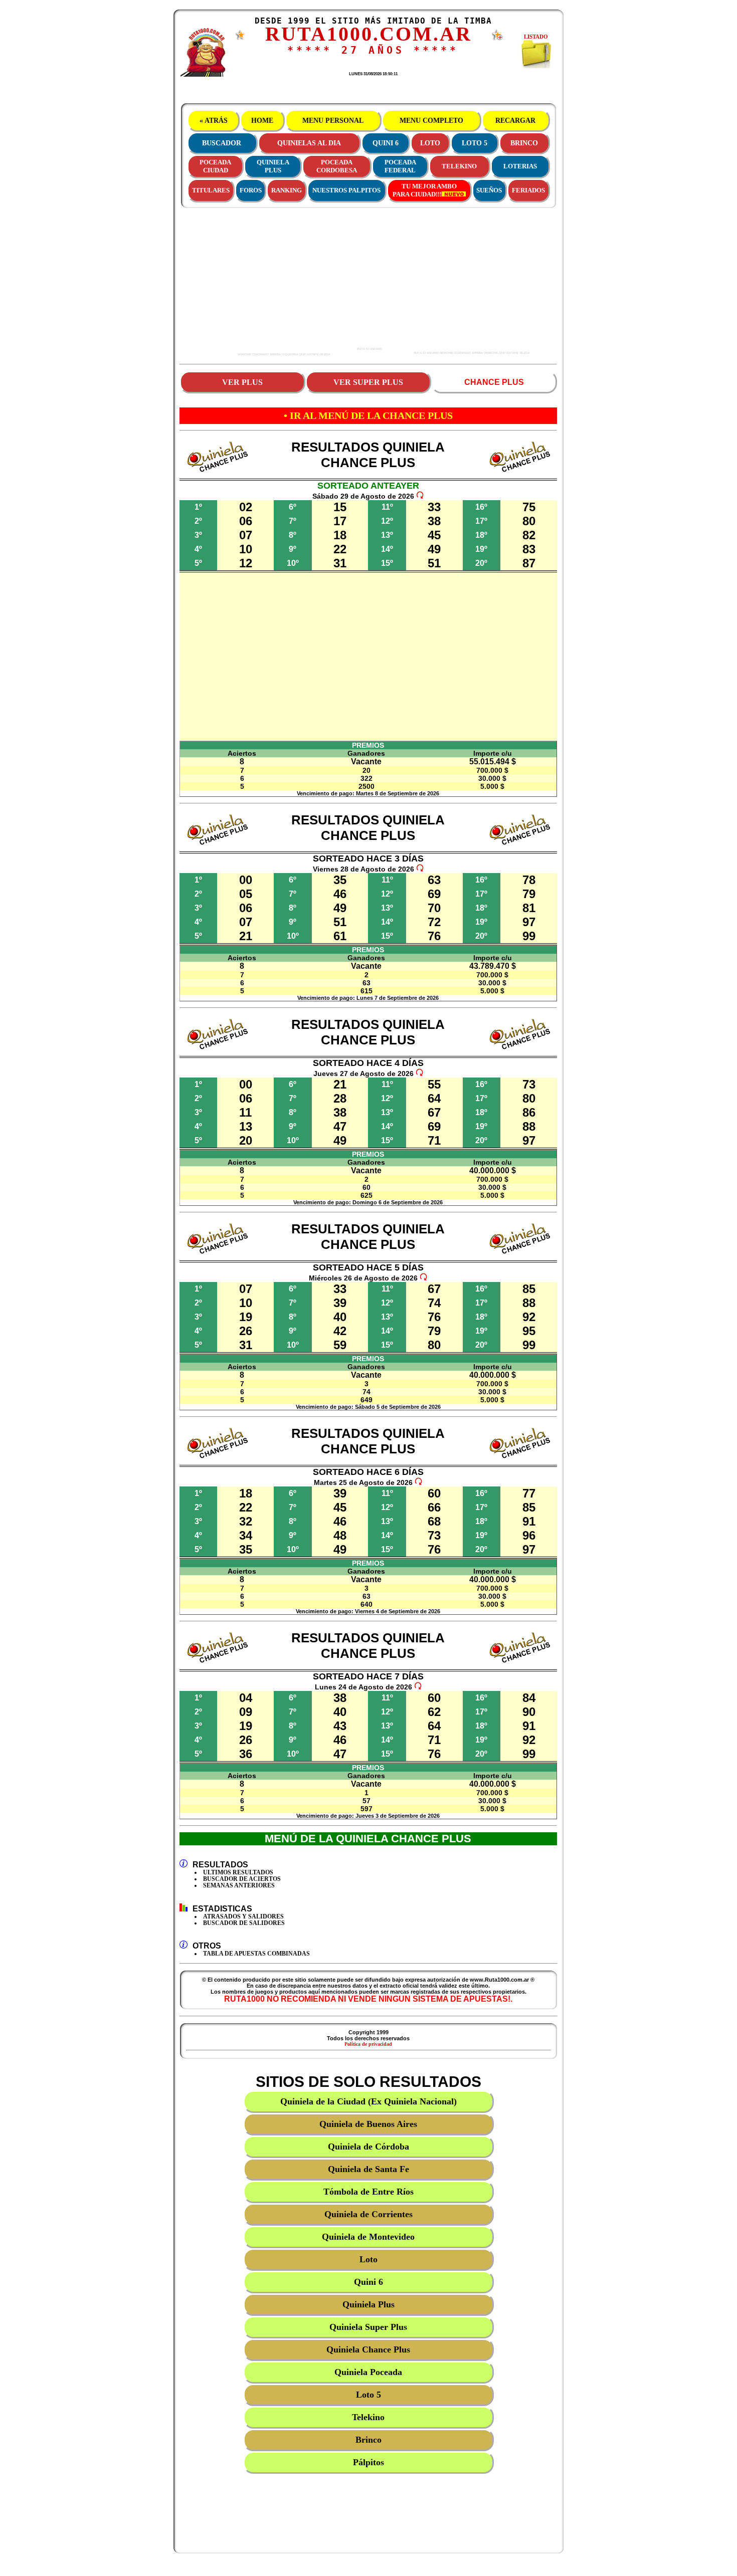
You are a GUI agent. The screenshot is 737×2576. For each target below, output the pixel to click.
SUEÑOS (489, 190)
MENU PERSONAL (333, 121)
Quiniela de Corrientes (368, 2214)
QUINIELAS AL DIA (309, 143)
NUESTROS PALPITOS (346, 190)
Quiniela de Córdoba (368, 2146)
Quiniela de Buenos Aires (368, 2124)
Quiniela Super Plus (368, 2327)
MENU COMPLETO (431, 121)
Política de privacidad (368, 2044)
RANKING (287, 190)
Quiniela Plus (368, 2304)
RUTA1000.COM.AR (368, 34)
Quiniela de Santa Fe (368, 2169)
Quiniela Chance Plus (368, 2349)
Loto (368, 2259)
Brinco (368, 2440)
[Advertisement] (269, 280)
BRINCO (524, 143)
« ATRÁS (214, 121)
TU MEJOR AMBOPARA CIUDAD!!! (425, 190)
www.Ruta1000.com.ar (368, 473)
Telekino (368, 2417)
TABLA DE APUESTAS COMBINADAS (256, 1954)
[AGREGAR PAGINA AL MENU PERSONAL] (497, 39)
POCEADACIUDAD (215, 166)
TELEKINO (459, 166)
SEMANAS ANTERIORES (239, 1885)
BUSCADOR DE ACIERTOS (242, 1879)
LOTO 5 (475, 143)
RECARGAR (515, 121)
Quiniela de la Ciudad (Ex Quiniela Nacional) (368, 2101)
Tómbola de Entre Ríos (368, 2192)
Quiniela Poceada (368, 2372)
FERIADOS (528, 190)
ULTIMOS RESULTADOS (238, 1872)
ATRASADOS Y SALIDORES (243, 1916)
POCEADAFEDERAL (400, 166)
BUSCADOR (222, 143)
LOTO (430, 143)
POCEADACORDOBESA (337, 166)
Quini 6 (368, 2282)
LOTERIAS (520, 166)
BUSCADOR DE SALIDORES (244, 1923)
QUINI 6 (386, 143)
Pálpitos (368, 2462)
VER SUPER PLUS (368, 382)
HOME (262, 121)
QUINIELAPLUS (273, 166)
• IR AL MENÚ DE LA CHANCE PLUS (368, 415)
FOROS (251, 190)
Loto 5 (368, 2395)
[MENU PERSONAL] (240, 38)
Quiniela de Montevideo (368, 2237)
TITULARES (211, 190)
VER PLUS (242, 382)
